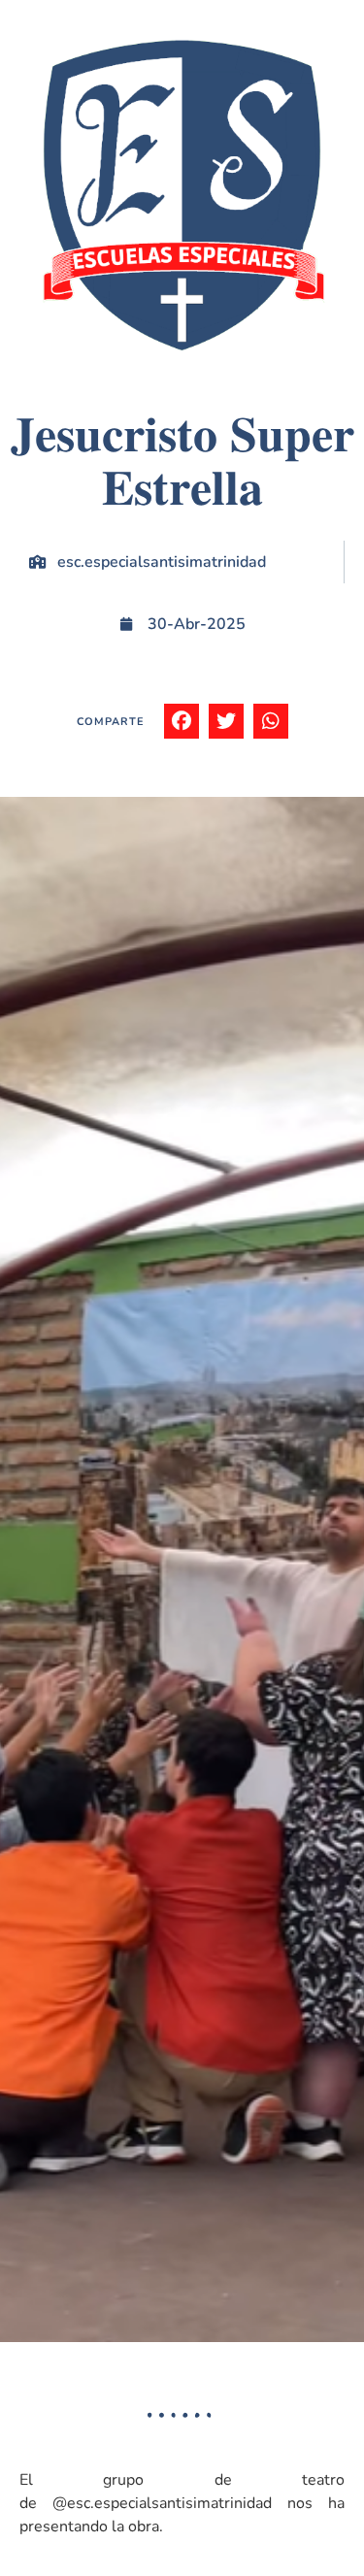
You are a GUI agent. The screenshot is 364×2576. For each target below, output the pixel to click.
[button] (182, 721)
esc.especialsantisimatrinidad (162, 562)
